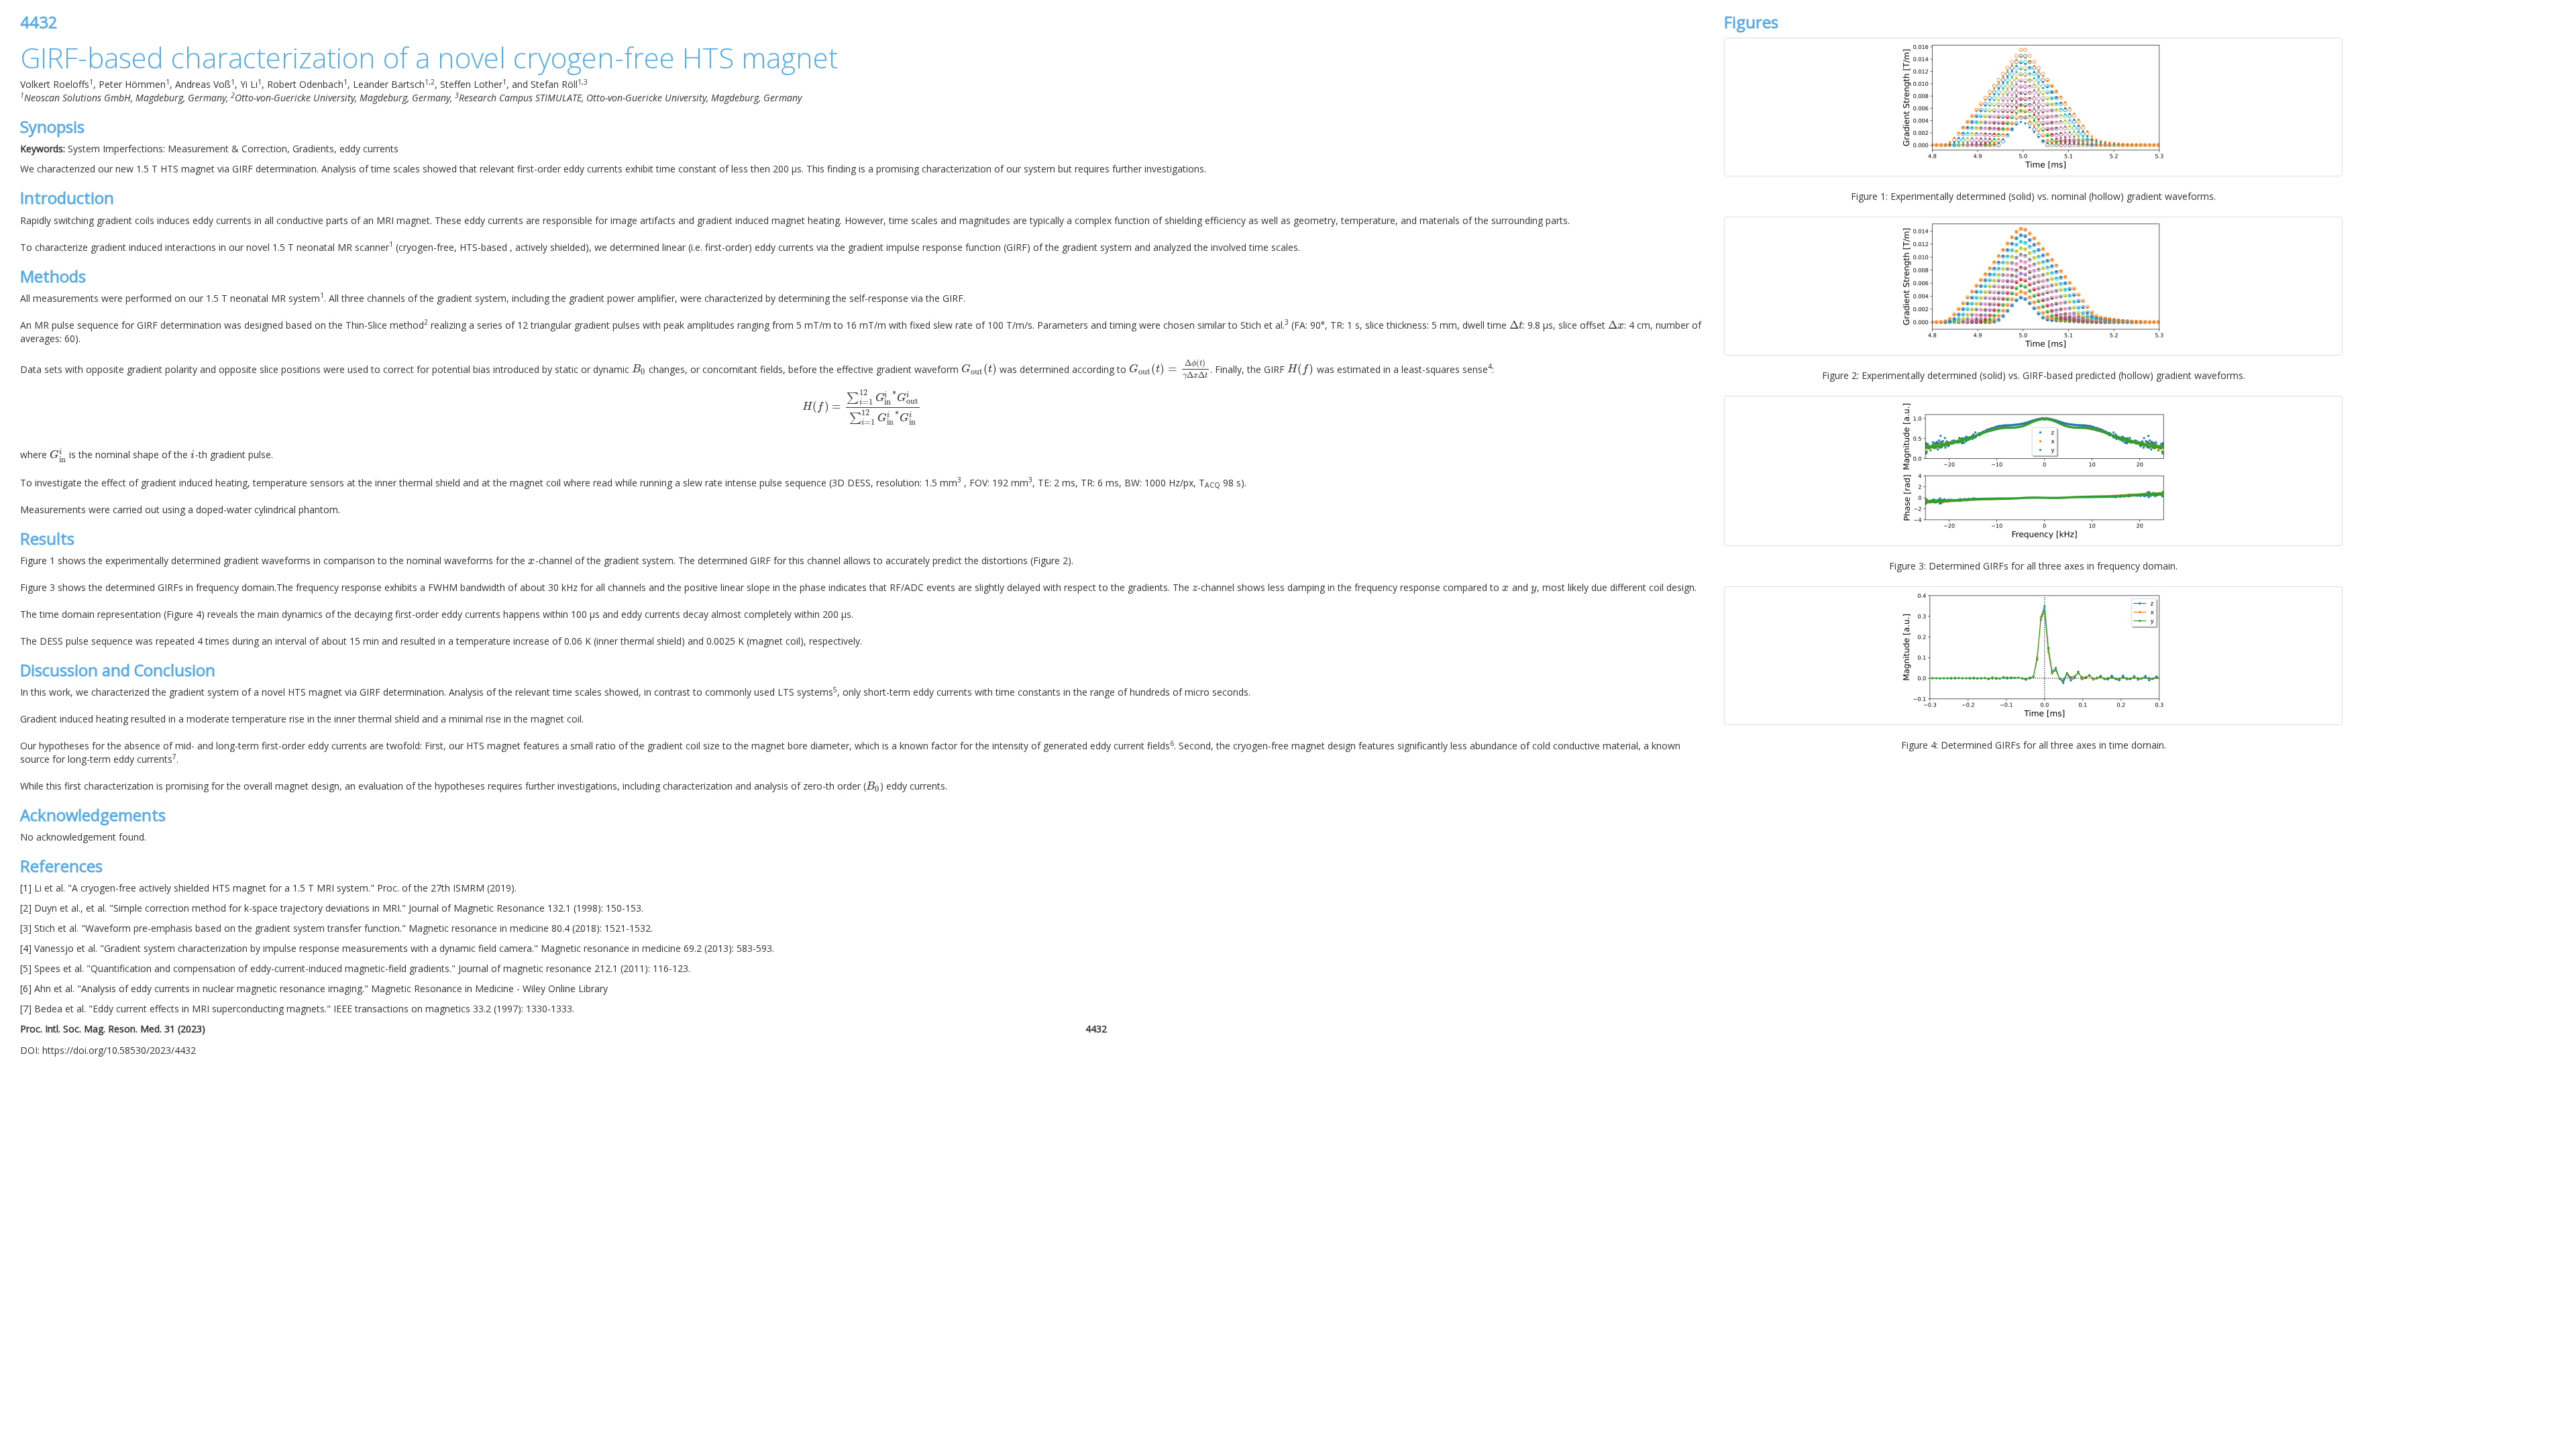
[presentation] (1516, 325)
